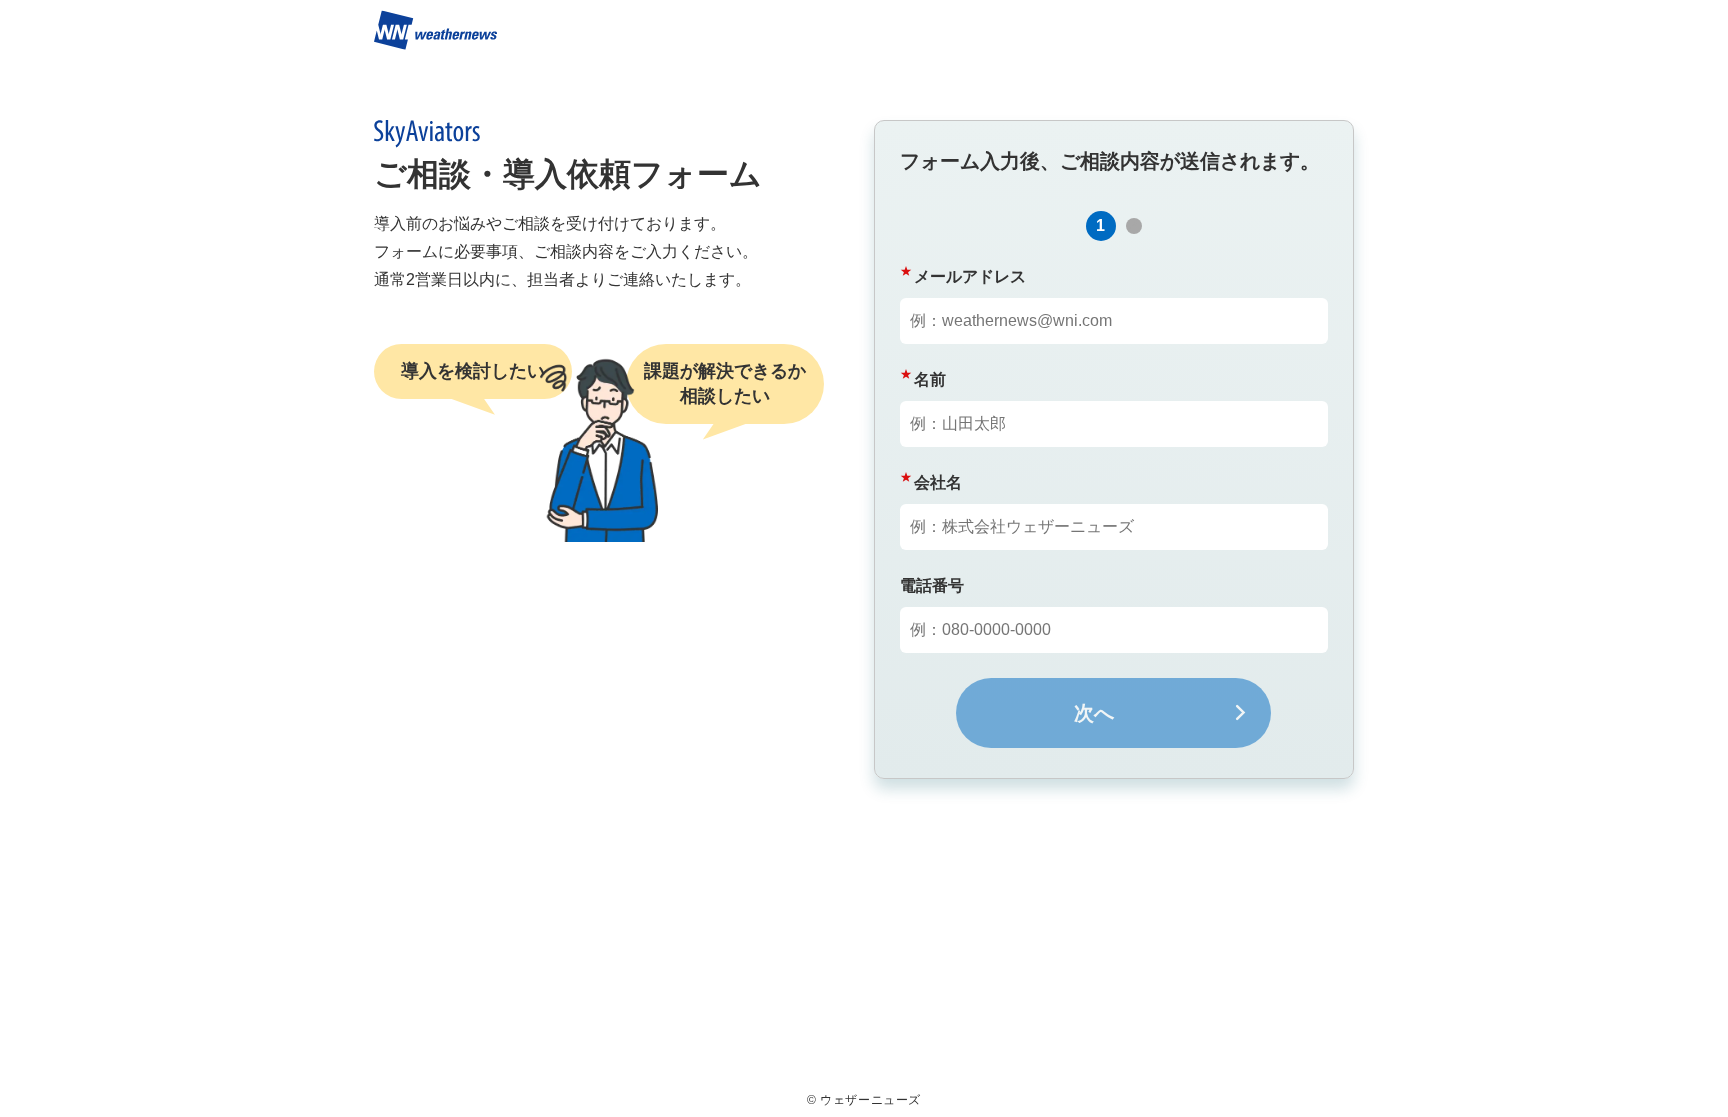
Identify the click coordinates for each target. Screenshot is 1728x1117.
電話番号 (932, 585)
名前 (930, 379)
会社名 (938, 482)
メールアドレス (970, 276)
